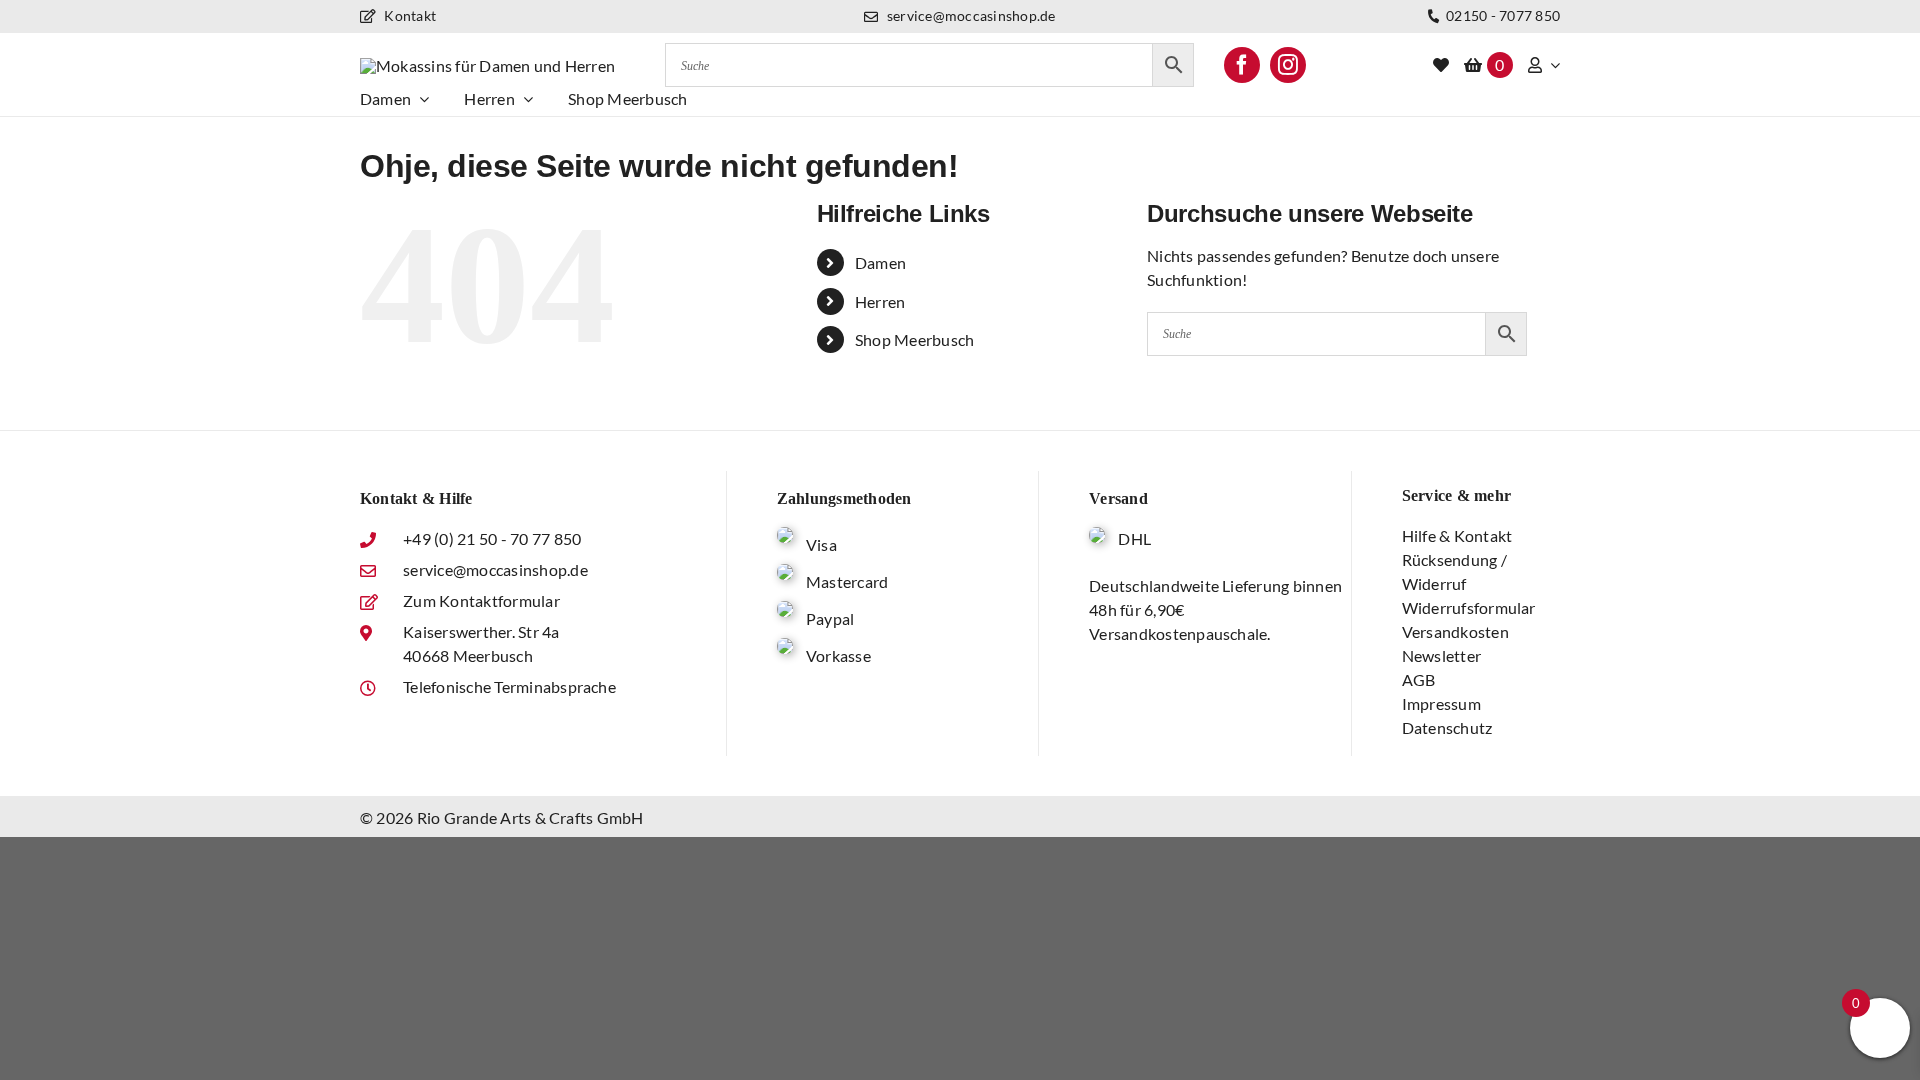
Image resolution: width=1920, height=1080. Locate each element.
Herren (880, 301)
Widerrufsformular (1469, 607)
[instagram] (1288, 65)
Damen (880, 262)
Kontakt (408, 15)
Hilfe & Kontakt (1457, 535)
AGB (1419, 679)
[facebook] (1242, 65)
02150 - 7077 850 (1501, 15)
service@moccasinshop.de (969, 15)
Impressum (1441, 703)
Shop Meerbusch (914, 339)
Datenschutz (1447, 727)
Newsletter (1441, 655)
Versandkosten (1455, 631)
